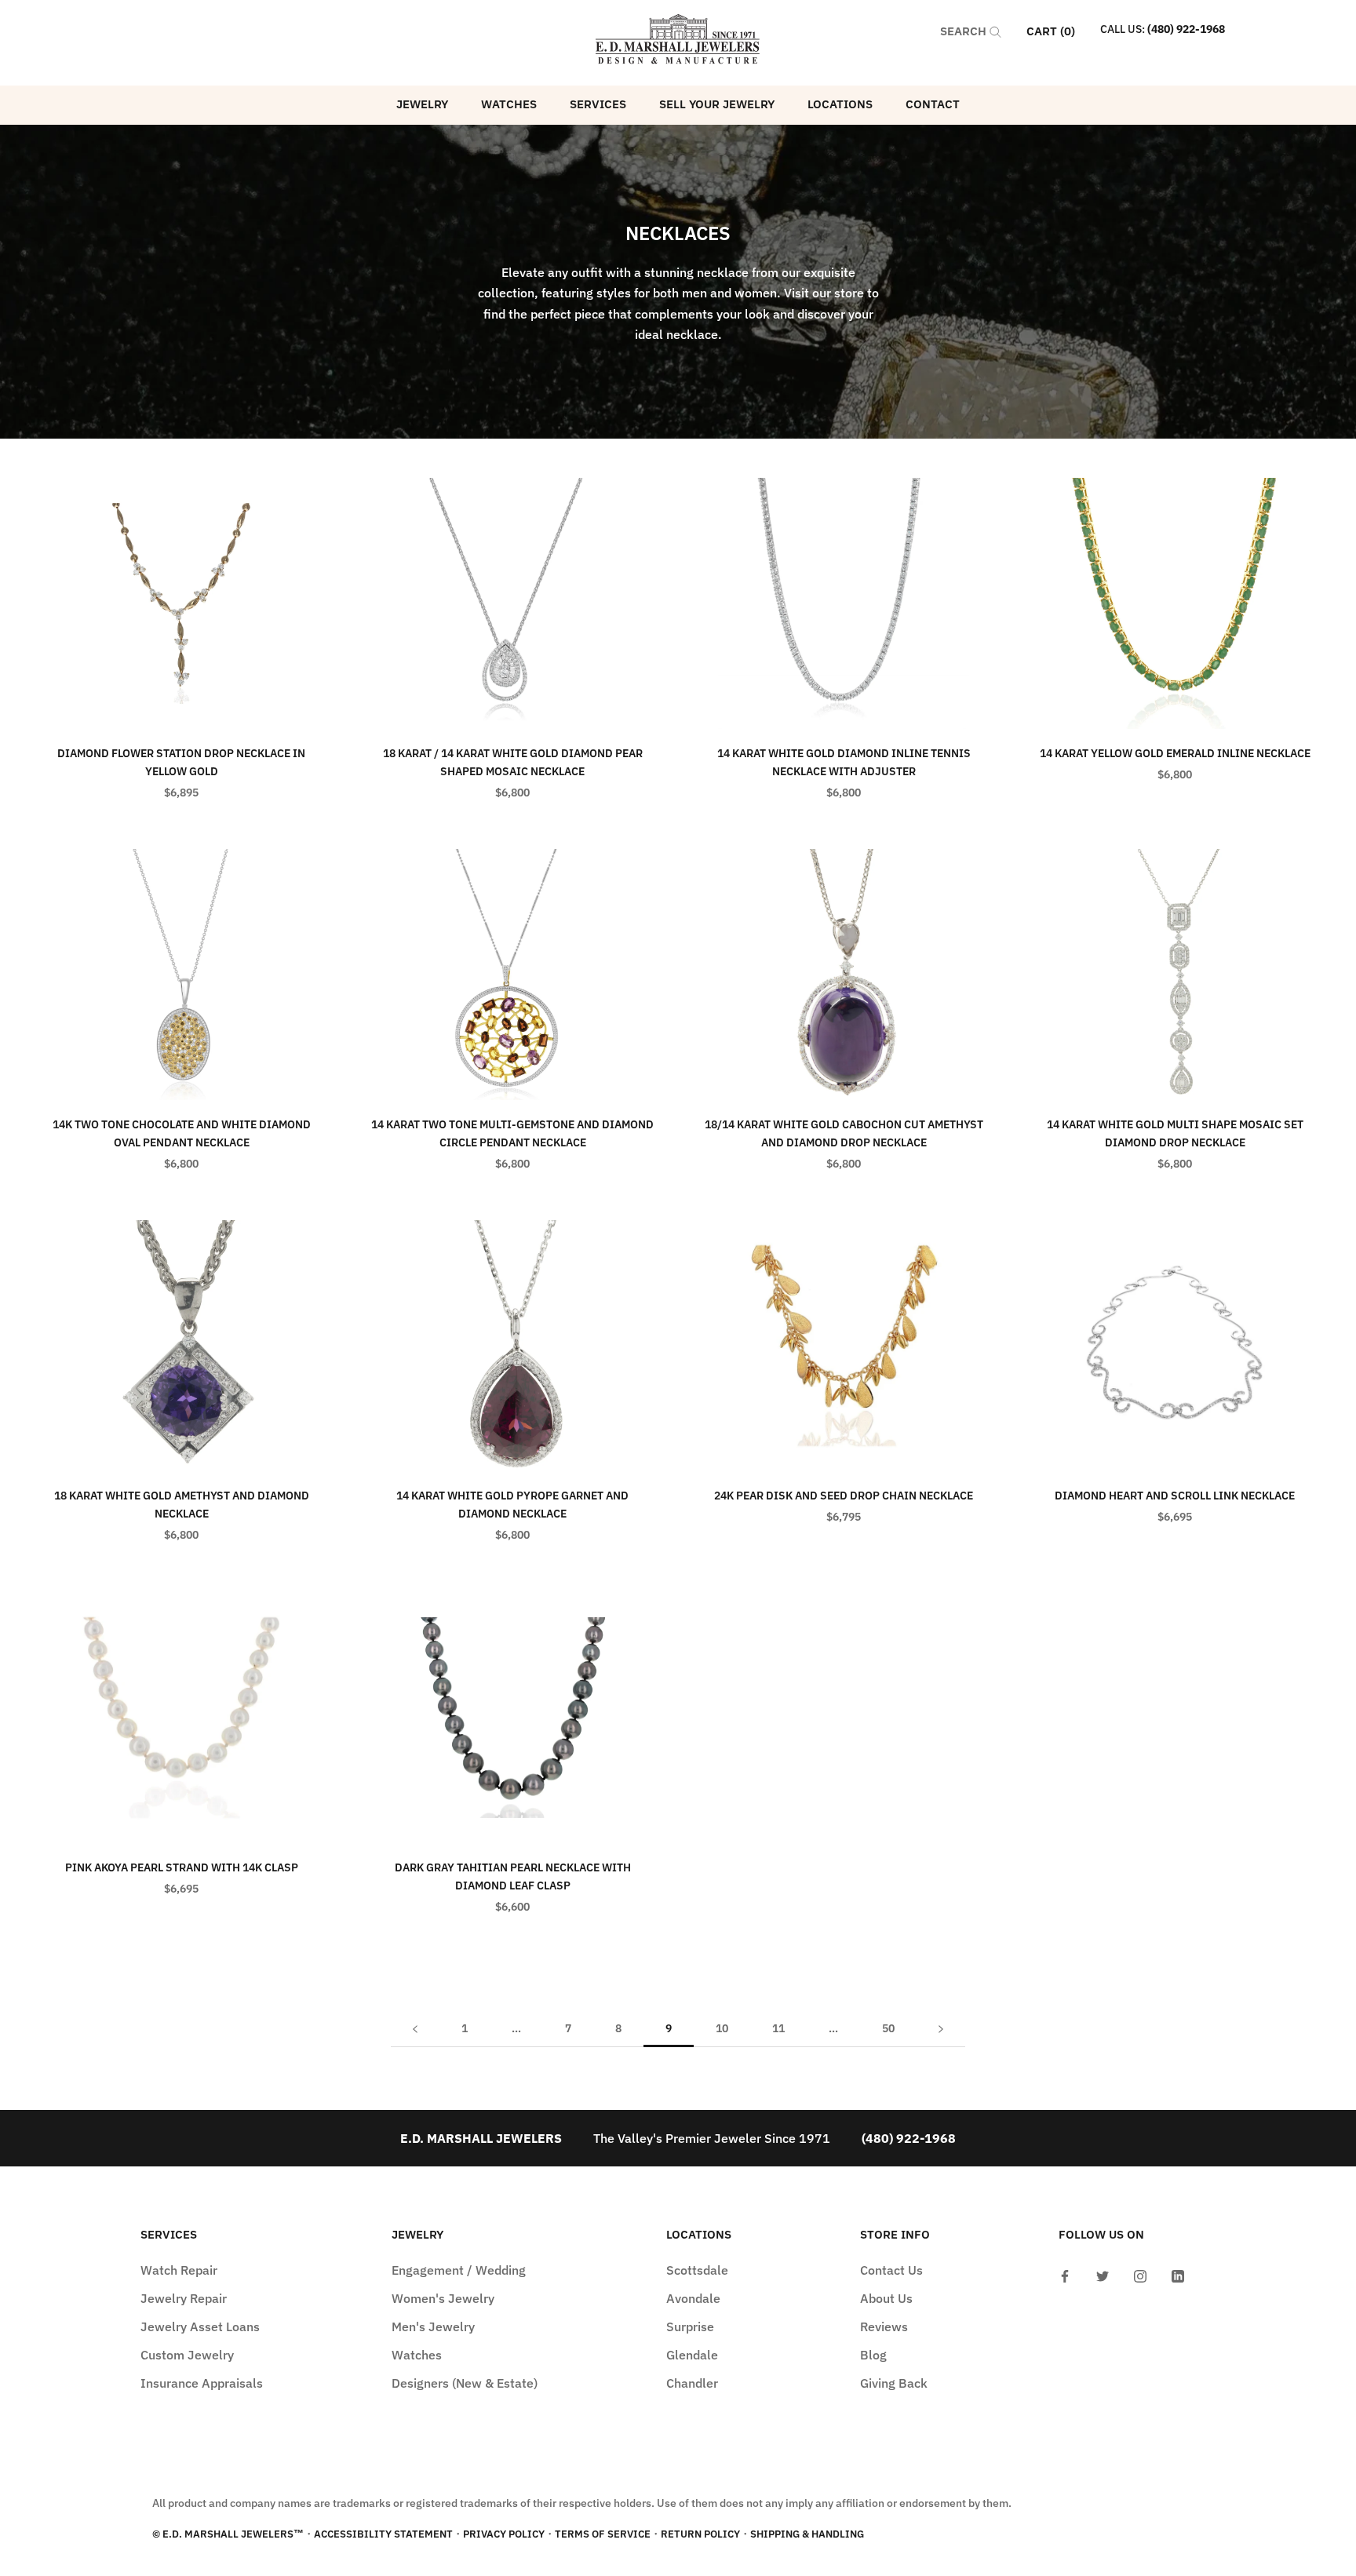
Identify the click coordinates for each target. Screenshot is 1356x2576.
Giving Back (894, 2383)
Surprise (690, 2326)
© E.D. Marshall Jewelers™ (228, 2534)
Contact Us (891, 2270)
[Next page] (941, 2029)
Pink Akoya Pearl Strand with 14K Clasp (182, 1867)
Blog (873, 2355)
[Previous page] (415, 2029)
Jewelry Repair (184, 2298)
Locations (840, 104)
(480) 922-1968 (1186, 29)
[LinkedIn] (1178, 2275)
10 (722, 2028)
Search (965, 31)
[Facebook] (1065, 2275)
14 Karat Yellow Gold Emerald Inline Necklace (1175, 753)
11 (778, 2028)
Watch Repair (179, 2270)
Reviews (884, 2326)
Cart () (1051, 31)
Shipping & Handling (807, 2534)
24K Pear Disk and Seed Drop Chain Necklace (844, 1496)
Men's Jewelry (433, 2326)
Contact (933, 104)
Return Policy (700, 2534)
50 (888, 2028)
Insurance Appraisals (202, 2383)
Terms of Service (603, 2534)
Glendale (692, 2355)
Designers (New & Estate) (465, 2383)
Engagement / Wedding (459, 2270)
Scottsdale (697, 2270)
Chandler (692, 2383)
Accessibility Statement (383, 2534)
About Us (886, 2298)
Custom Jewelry (187, 2355)
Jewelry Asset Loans (200, 2326)
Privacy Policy (504, 2534)
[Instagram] (1140, 2275)
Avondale (693, 2298)
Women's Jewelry (443, 2298)
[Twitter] (1103, 2275)
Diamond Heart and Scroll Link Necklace (1175, 1496)
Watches (509, 104)
